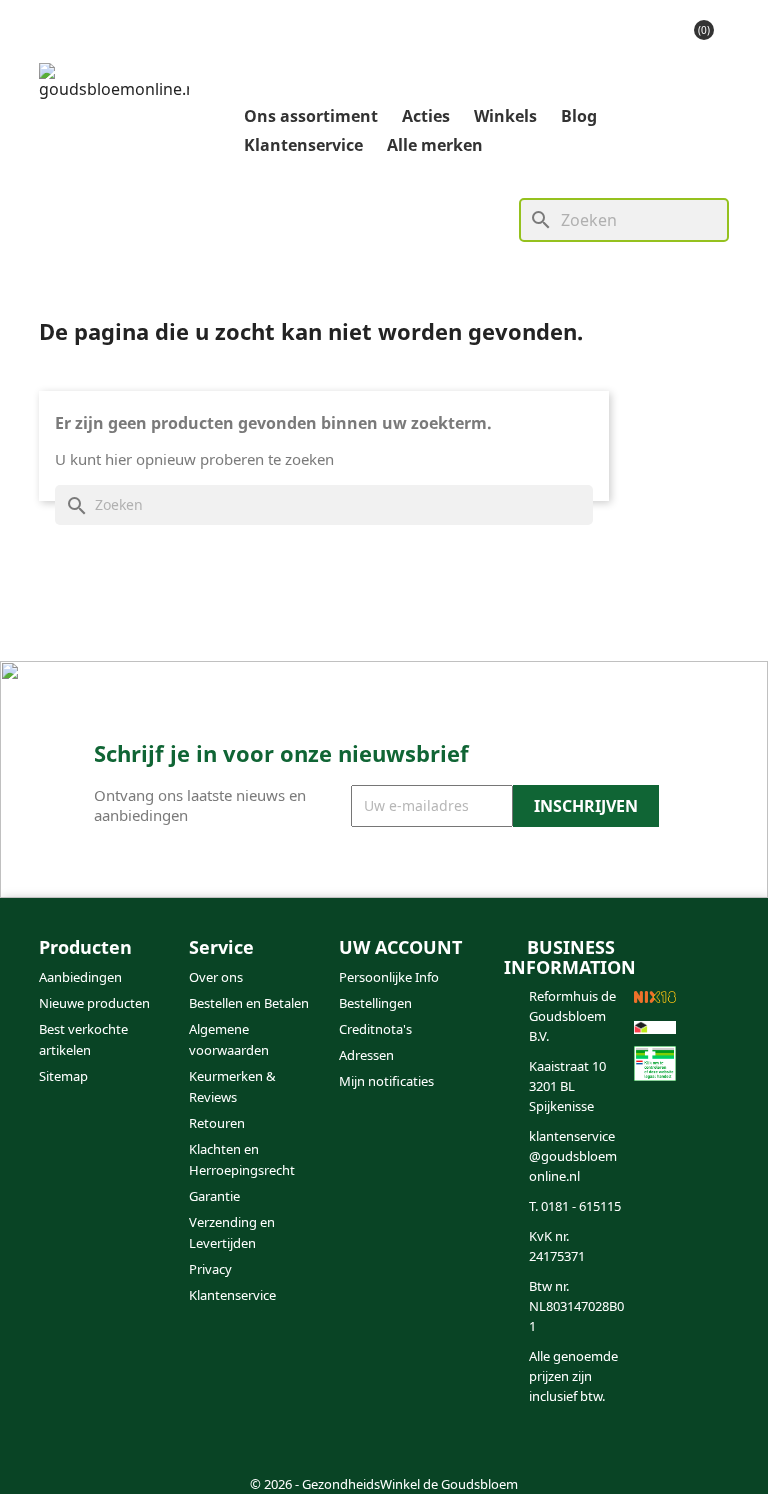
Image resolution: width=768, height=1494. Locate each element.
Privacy (210, 1269)
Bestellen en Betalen (249, 1003)
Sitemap (63, 1076)
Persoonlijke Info (389, 977)
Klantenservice (303, 145)
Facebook (61, 1448)
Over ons (216, 977)
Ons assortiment (311, 116)
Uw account (400, 947)
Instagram (109, 1448)
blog (579, 116)
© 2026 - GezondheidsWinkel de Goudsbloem (384, 1484)
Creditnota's (375, 1029)
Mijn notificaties (386, 1081)
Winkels (505, 116)
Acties (426, 116)
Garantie (214, 1196)
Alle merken (435, 145)
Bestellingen (375, 1003)
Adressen (366, 1055)
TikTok (157, 1448)
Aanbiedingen (80, 977)
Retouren (217, 1123)
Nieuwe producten (94, 1003)
